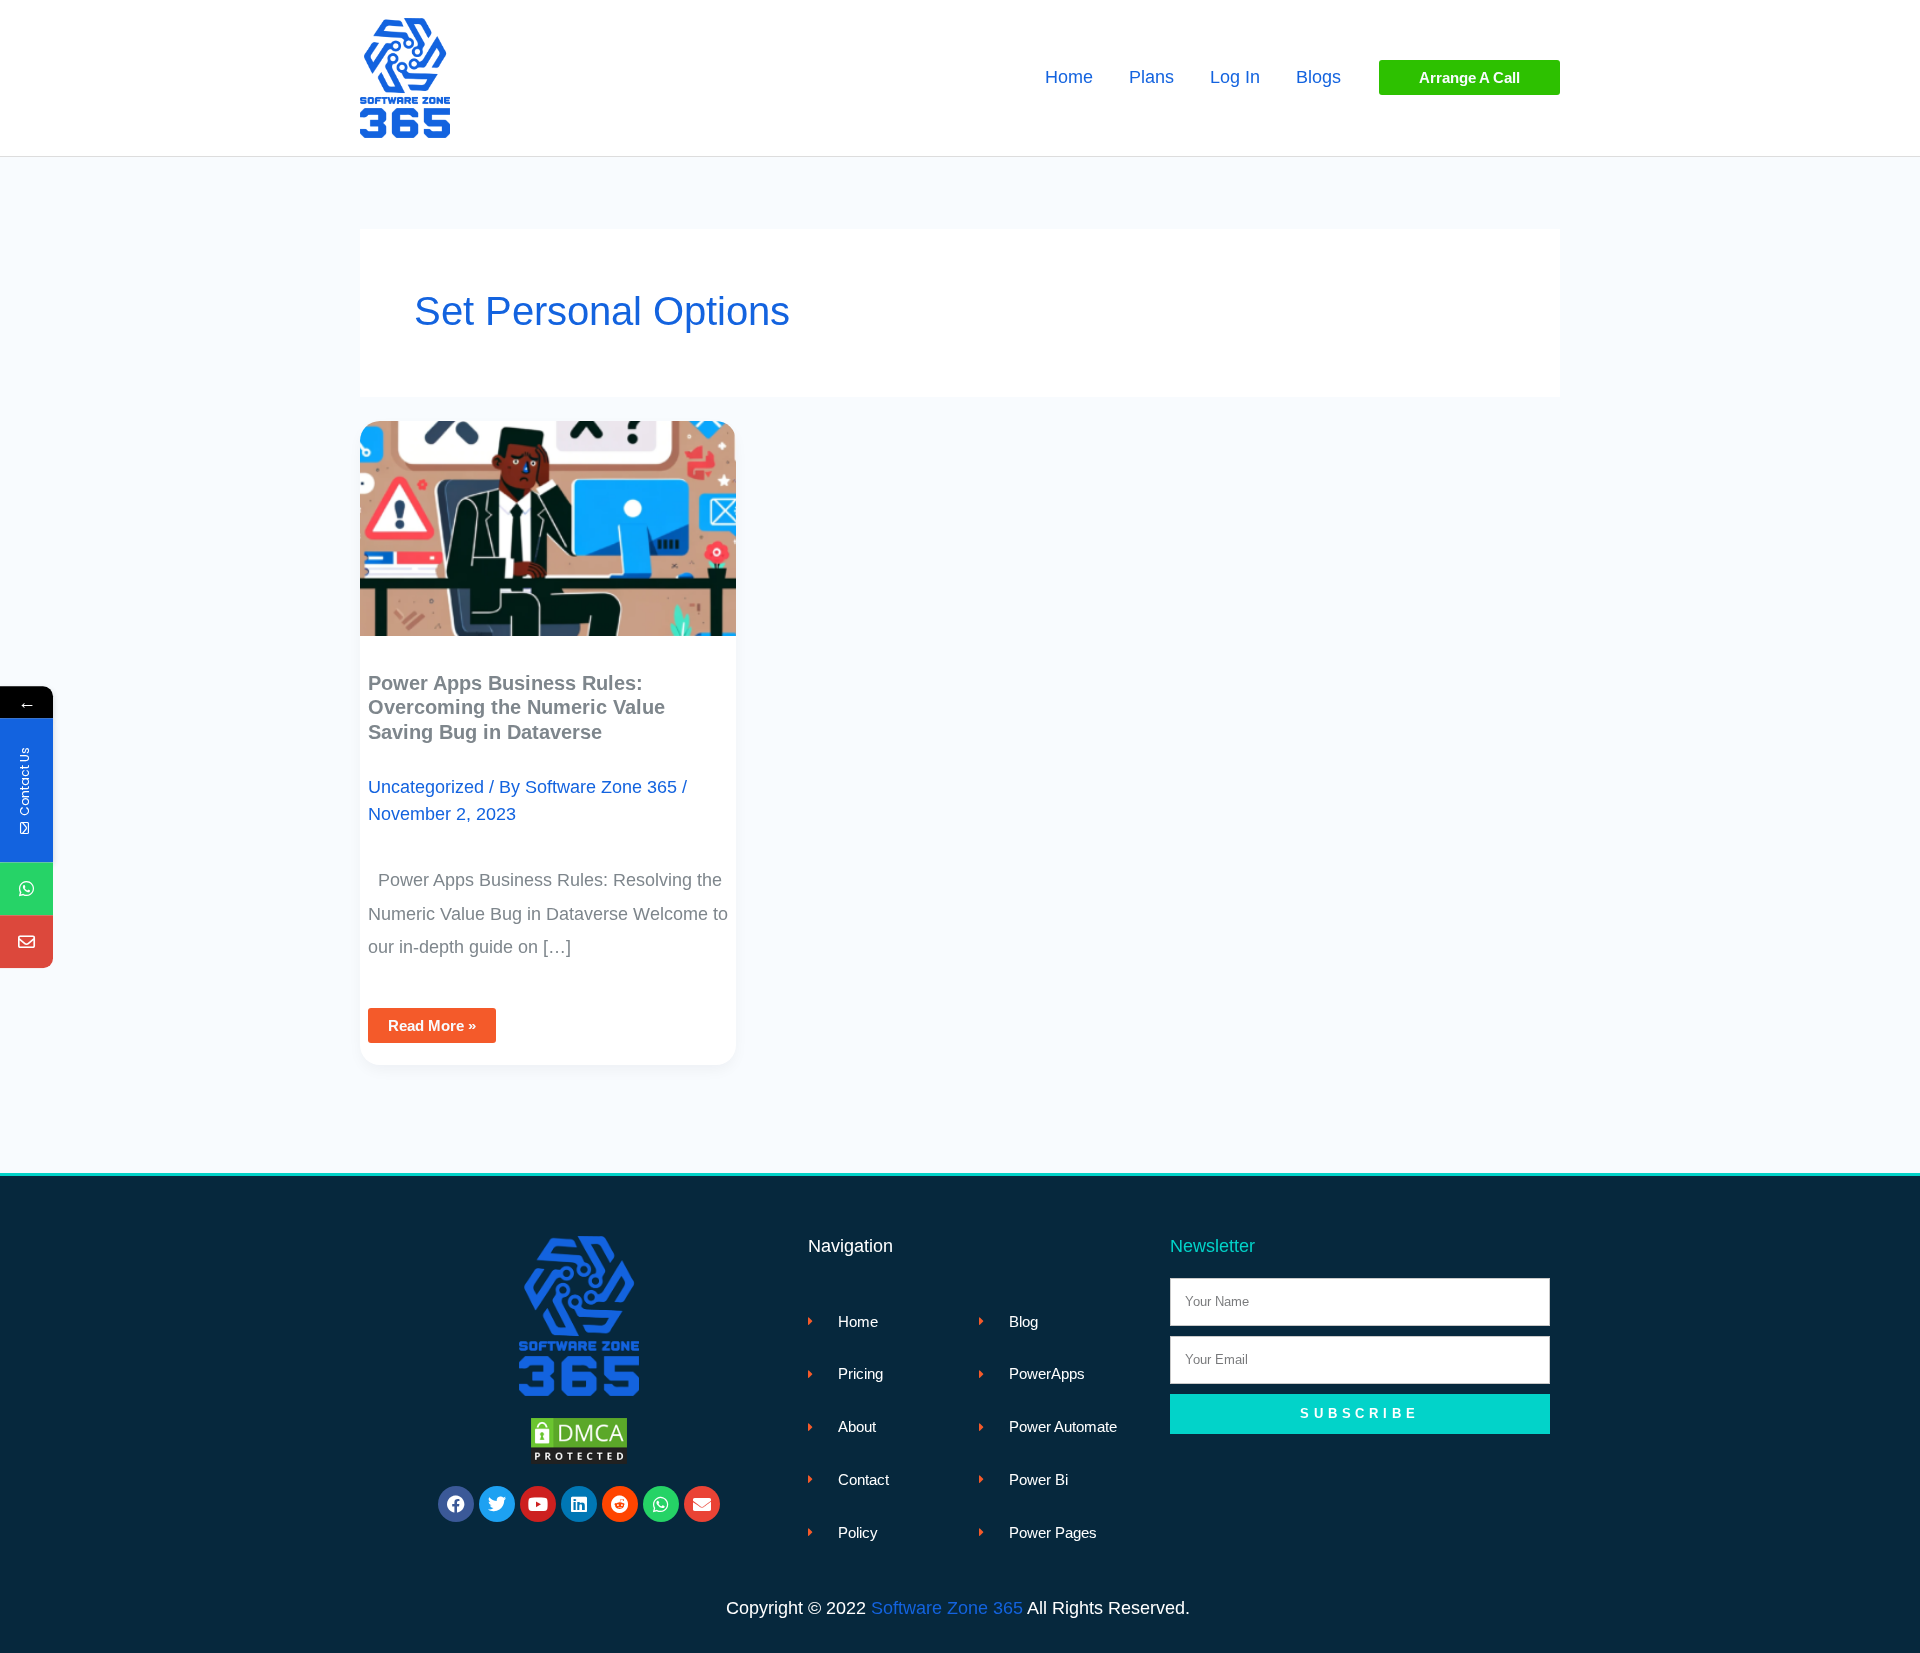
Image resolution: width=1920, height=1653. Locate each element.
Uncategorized (426, 787)
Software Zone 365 (947, 1608)
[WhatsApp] (26, 888)
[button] (1469, 77)
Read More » (431, 1021)
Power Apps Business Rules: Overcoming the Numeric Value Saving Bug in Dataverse (516, 707)
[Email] (26, 941)
